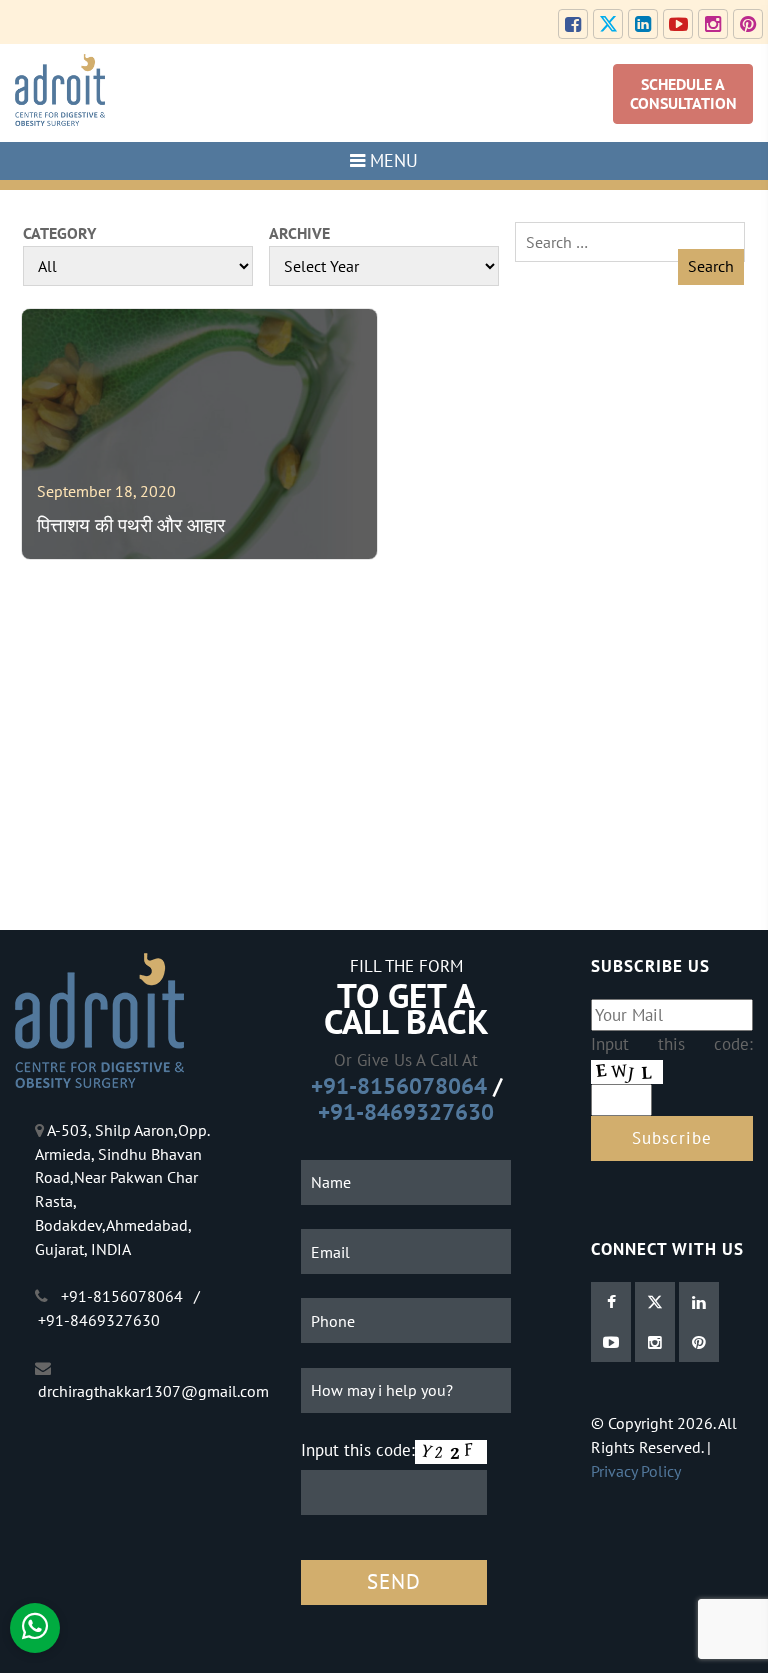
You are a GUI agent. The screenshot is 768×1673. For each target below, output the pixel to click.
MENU (391, 160)
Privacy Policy (636, 1471)
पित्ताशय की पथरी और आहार (131, 525)
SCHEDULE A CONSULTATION (683, 93)
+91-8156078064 (399, 1085)
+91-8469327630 (406, 1111)
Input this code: (358, 1449)
